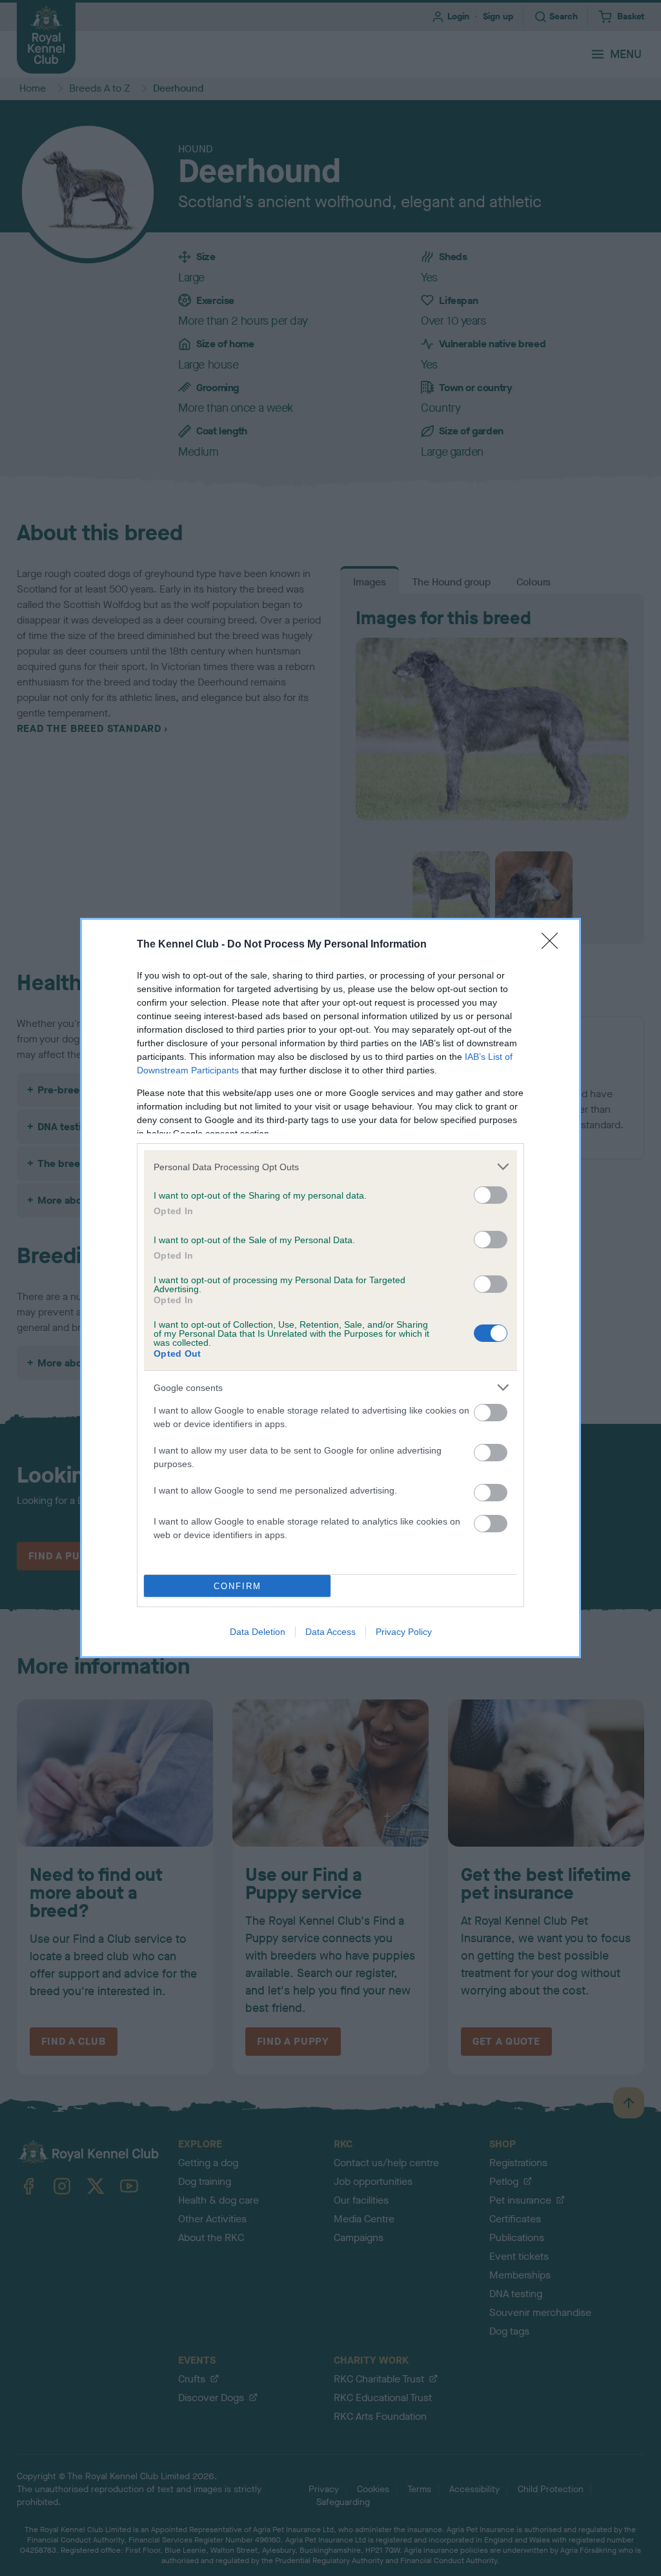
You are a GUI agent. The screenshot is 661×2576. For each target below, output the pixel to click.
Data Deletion (258, 1632)
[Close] (554, 945)
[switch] (491, 1195)
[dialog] (330, 1288)
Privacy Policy (404, 1632)
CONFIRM (238, 1586)
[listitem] (330, 1167)
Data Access (330, 1632)
